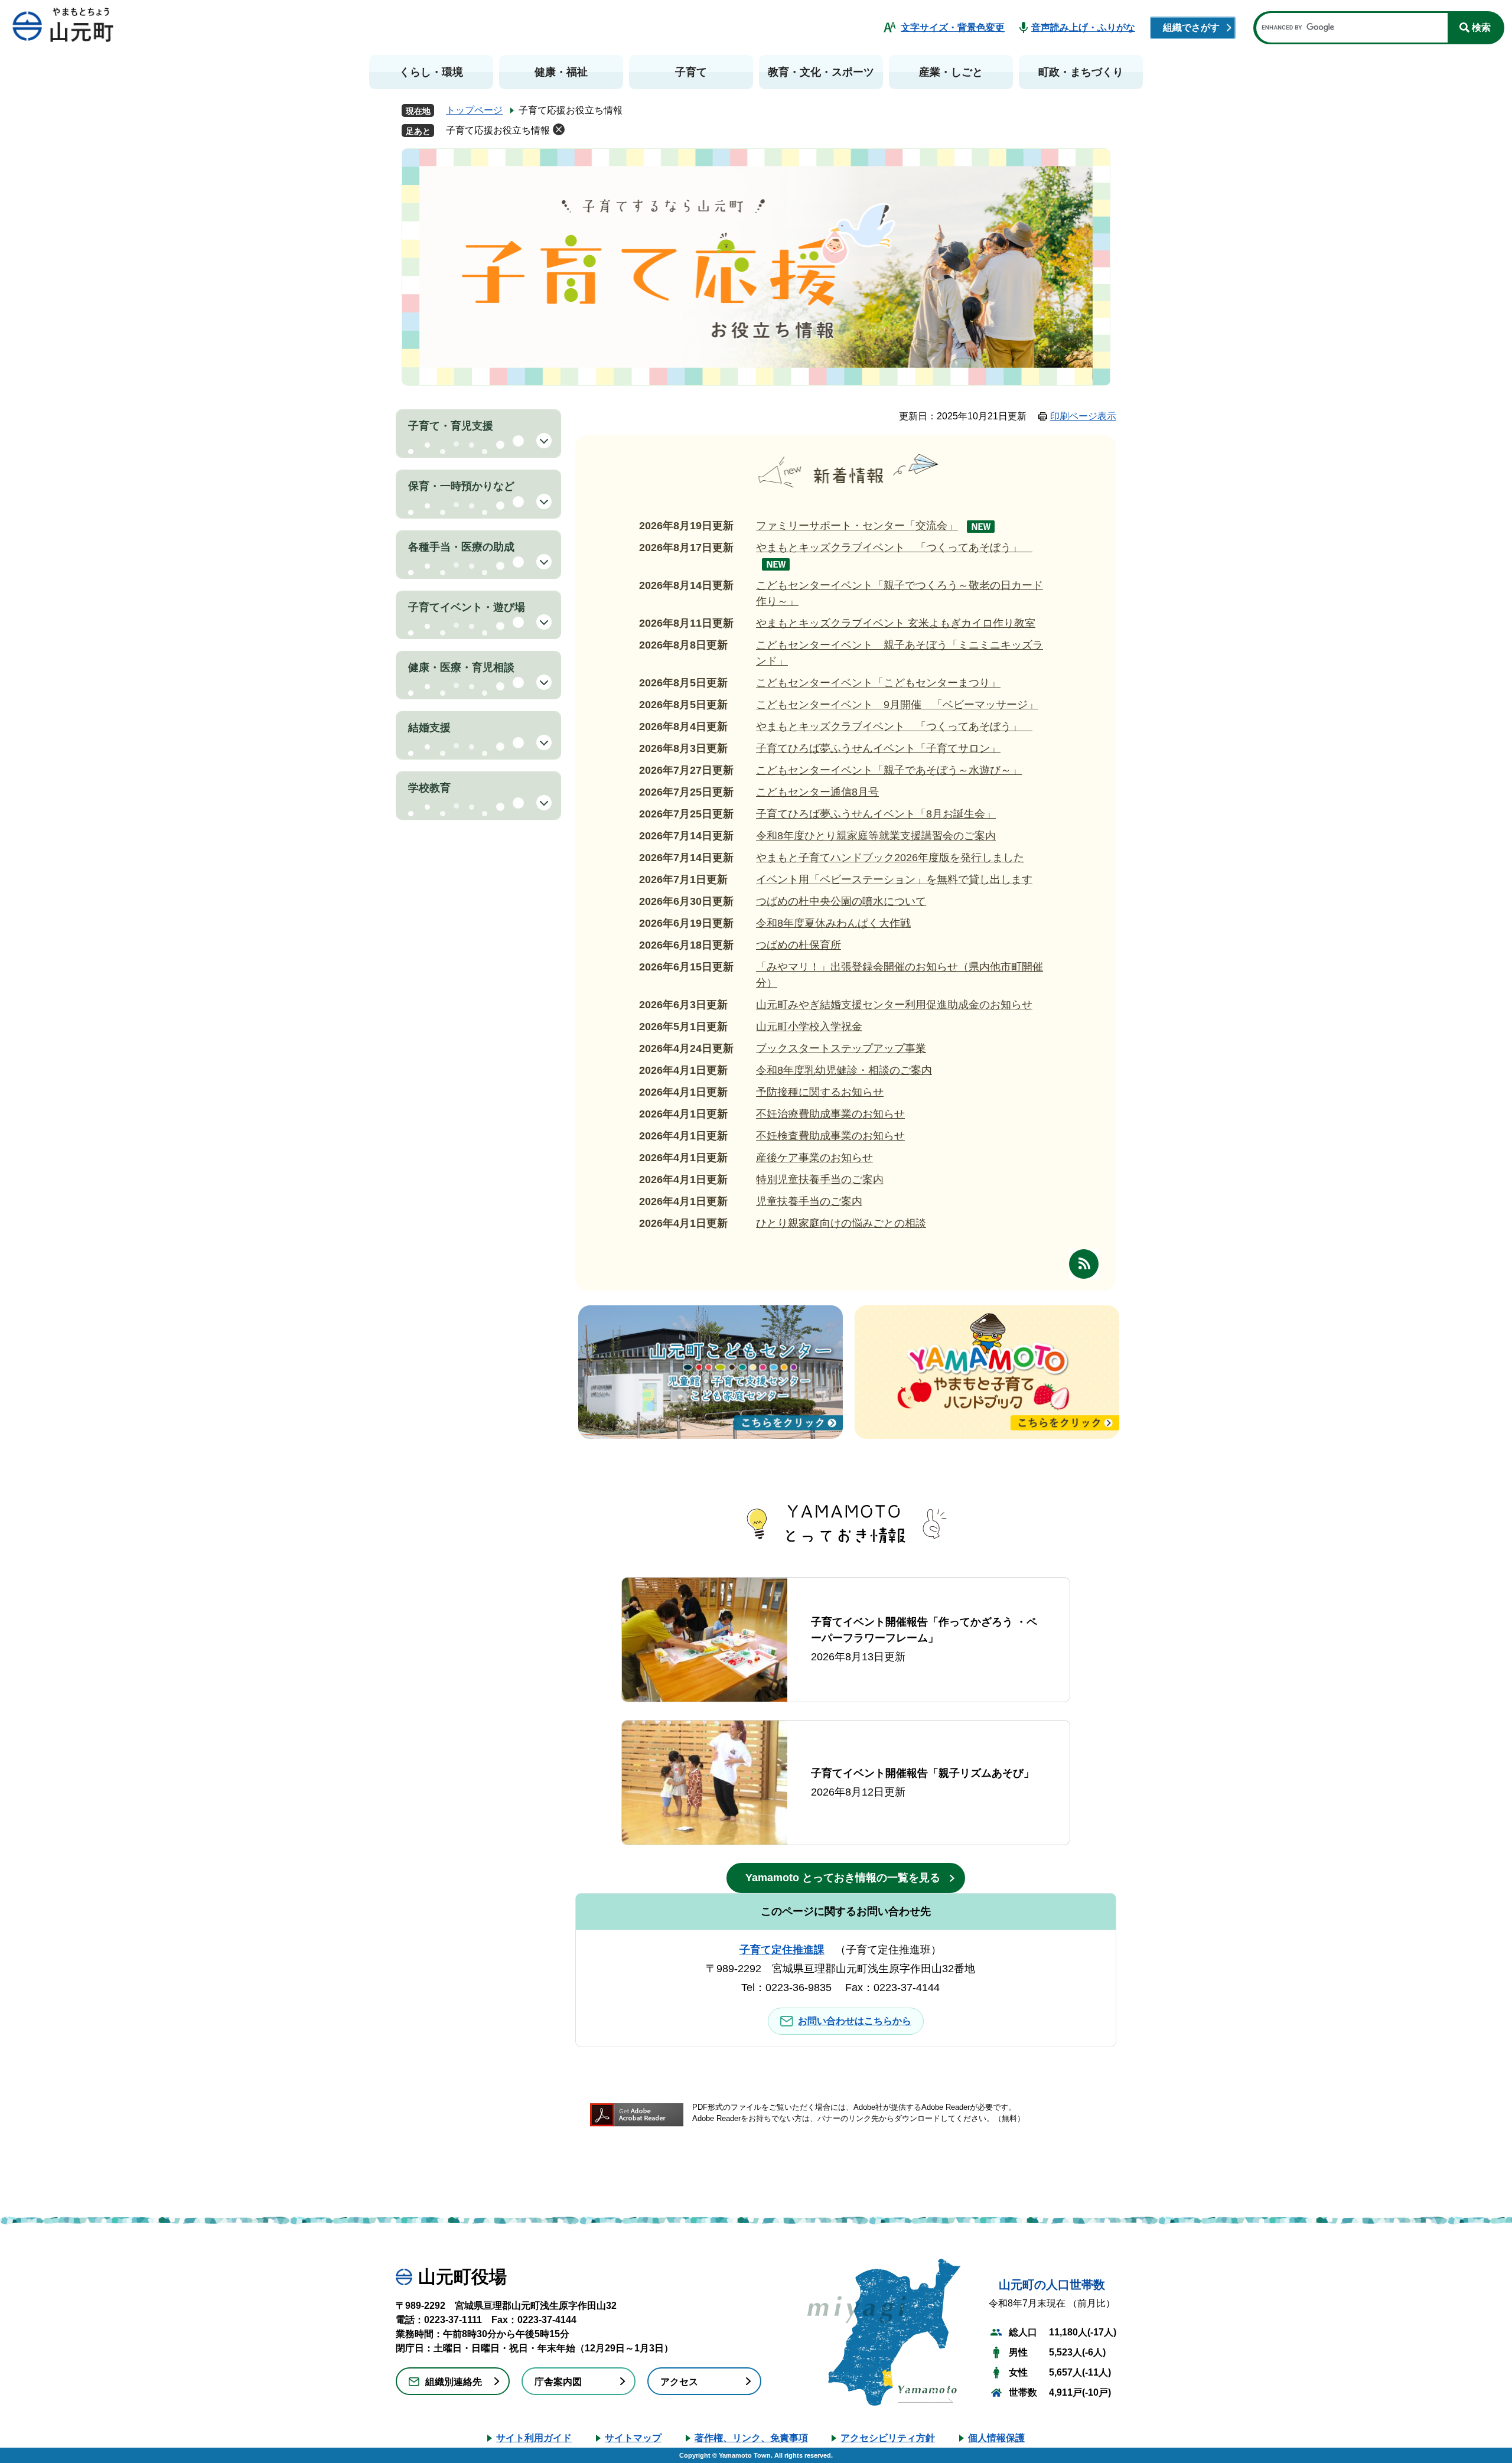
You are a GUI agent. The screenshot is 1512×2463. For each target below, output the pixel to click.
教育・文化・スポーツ (821, 72)
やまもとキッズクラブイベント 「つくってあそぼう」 (894, 548)
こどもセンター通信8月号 (817, 792)
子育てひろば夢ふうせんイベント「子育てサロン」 (878, 748)
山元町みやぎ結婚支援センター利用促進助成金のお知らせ (894, 1005)
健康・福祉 (561, 72)
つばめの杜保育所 (799, 945)
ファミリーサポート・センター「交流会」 (857, 526)
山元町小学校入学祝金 (809, 1027)
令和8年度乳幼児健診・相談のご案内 (844, 1070)
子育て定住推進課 (782, 1950)
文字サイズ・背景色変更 (953, 27)
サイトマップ (633, 2438)
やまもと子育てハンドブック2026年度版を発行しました (890, 858)
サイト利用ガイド (534, 2438)
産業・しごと (951, 72)
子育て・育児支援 (451, 426)
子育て (691, 72)
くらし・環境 (431, 72)
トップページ (474, 110)
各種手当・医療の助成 (461, 547)
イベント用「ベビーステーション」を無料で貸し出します (894, 879)
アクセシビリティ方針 (888, 2438)
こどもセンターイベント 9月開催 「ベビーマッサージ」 (897, 705)
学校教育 (429, 788)
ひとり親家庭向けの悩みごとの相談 (841, 1223)
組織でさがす (1191, 27)
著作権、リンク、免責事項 (751, 2438)
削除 (559, 129)
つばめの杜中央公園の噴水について (841, 901)
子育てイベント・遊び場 (467, 607)
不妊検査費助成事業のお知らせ (830, 1136)
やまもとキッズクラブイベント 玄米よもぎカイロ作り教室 (896, 623)
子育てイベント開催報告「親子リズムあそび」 (923, 1773)
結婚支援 (429, 728)
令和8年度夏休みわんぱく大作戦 (833, 923)
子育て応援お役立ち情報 (498, 130)
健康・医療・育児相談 (461, 667)
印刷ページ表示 (1083, 416)
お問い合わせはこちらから (855, 2021)
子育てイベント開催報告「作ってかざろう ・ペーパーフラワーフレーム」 (924, 1630)
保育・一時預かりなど (461, 486)
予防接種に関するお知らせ (820, 1092)
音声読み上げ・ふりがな (1083, 27)
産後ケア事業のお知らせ (814, 1158)
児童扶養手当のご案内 (809, 1201)
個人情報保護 (996, 2438)
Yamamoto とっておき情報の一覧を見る (843, 1878)
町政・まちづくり (1081, 72)
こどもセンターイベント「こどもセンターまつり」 (878, 683)
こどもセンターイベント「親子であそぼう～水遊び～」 (889, 770)
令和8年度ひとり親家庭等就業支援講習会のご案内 (876, 836)
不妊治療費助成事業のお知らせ (830, 1114)
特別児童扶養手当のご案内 (820, 1180)
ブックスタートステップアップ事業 (841, 1048)
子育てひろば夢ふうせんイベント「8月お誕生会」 (876, 814)
